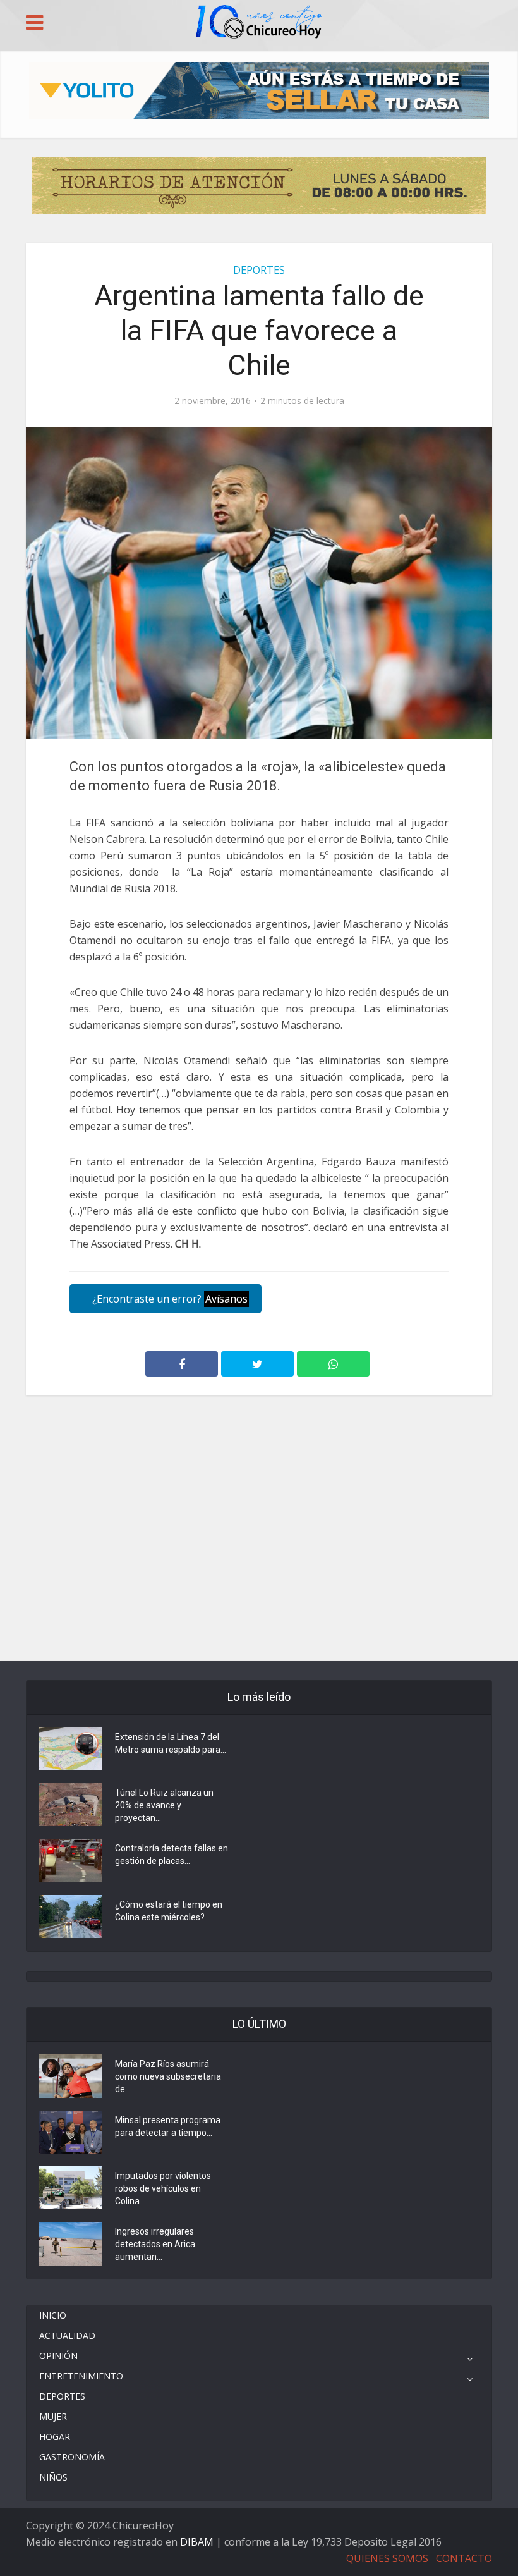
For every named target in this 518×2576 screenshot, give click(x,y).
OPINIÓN (58, 2356)
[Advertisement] (259, 1452)
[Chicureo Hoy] (259, 23)
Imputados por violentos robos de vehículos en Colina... (163, 2188)
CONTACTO (464, 2558)
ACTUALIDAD (67, 2335)
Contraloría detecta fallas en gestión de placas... (172, 1855)
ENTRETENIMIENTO (81, 2376)
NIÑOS (53, 2477)
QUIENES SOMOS (387, 2558)
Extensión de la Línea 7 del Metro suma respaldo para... (171, 1743)
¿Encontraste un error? (169, 1299)
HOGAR (55, 2437)
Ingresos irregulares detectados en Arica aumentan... (155, 2244)
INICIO (53, 2315)
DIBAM (197, 2542)
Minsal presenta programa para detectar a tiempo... (168, 2126)
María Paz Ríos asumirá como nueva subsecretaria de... (168, 2076)
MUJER (53, 2416)
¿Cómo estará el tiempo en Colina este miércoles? (169, 1911)
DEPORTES (259, 270)
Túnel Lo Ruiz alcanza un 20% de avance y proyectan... (164, 1805)
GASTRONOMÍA (72, 2457)
